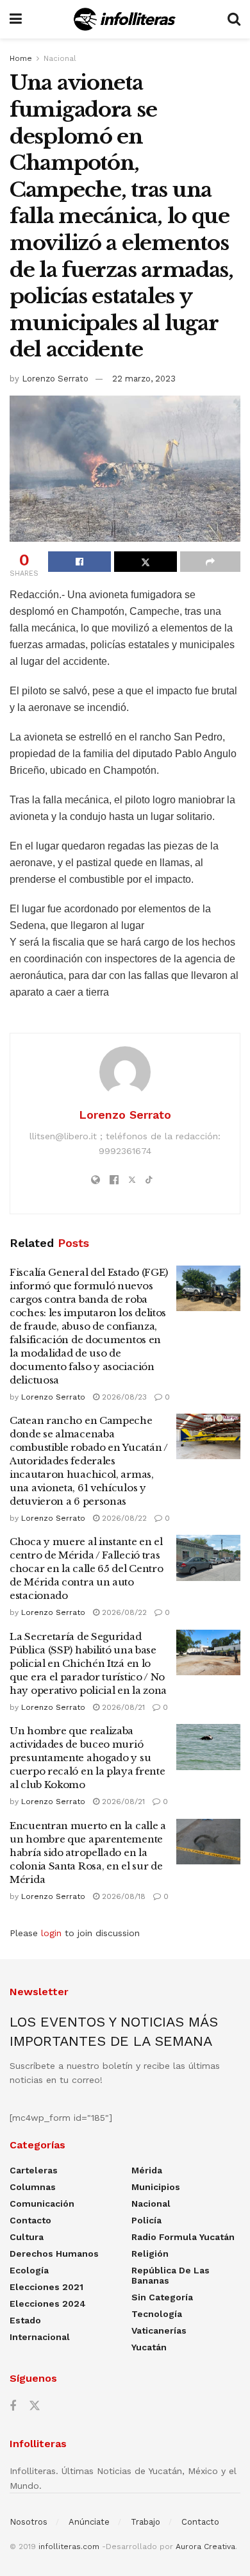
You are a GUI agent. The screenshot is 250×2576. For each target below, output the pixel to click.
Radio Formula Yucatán (183, 2237)
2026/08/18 (122, 1896)
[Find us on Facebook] (13, 2406)
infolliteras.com (69, 2547)
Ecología (29, 2270)
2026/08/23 (123, 1397)
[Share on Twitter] (146, 562)
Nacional (60, 58)
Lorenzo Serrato (55, 379)
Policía (146, 2220)
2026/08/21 (122, 1707)
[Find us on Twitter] (35, 2406)
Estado (25, 2320)
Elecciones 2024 (48, 2304)
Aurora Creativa (205, 2547)
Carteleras (34, 2170)
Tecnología (157, 2314)
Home (21, 58)
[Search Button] (234, 19)
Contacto (30, 2220)
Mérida (147, 2170)
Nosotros (29, 2522)
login (51, 1933)
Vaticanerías (159, 2330)
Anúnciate (89, 2522)
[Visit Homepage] (125, 19)
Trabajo (146, 2522)
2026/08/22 (123, 1518)
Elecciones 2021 (46, 2287)
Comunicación (42, 2204)
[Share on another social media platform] (210, 562)
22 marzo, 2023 (144, 379)
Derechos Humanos (54, 2254)
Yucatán (149, 2347)
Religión (150, 2254)
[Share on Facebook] (79, 562)
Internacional (40, 2337)
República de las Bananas (171, 2275)
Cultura (27, 2237)
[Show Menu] (16, 19)
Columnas (33, 2187)
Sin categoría (162, 2297)
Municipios (156, 2187)
